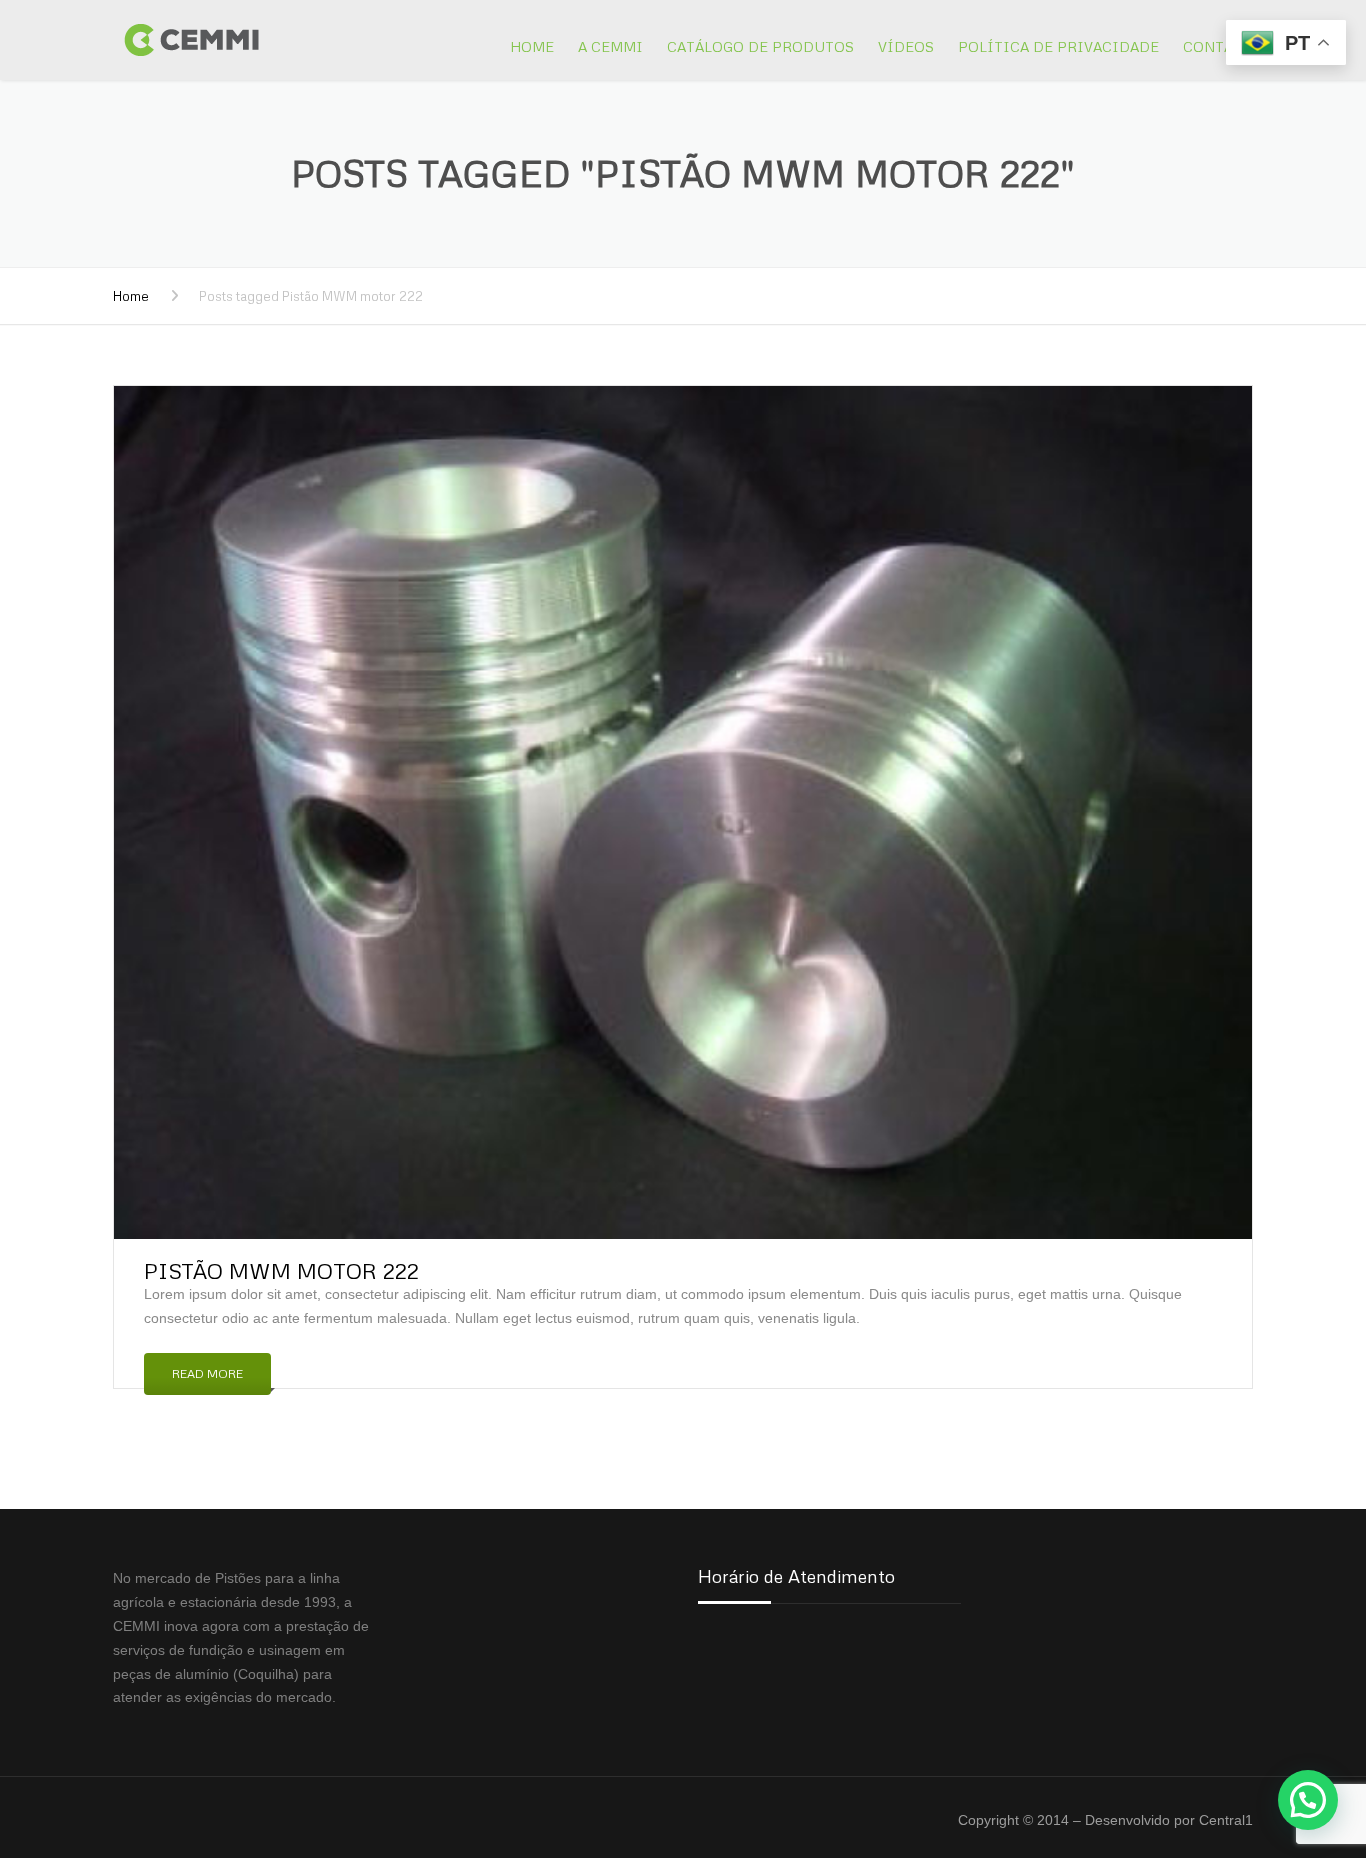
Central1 (1226, 1820)
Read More (207, 1373)
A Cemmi (610, 46)
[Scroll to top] (1261, 1751)
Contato (1218, 46)
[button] (1308, 1800)
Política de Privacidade (1058, 46)
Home (532, 46)
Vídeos (906, 46)
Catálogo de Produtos (760, 46)
